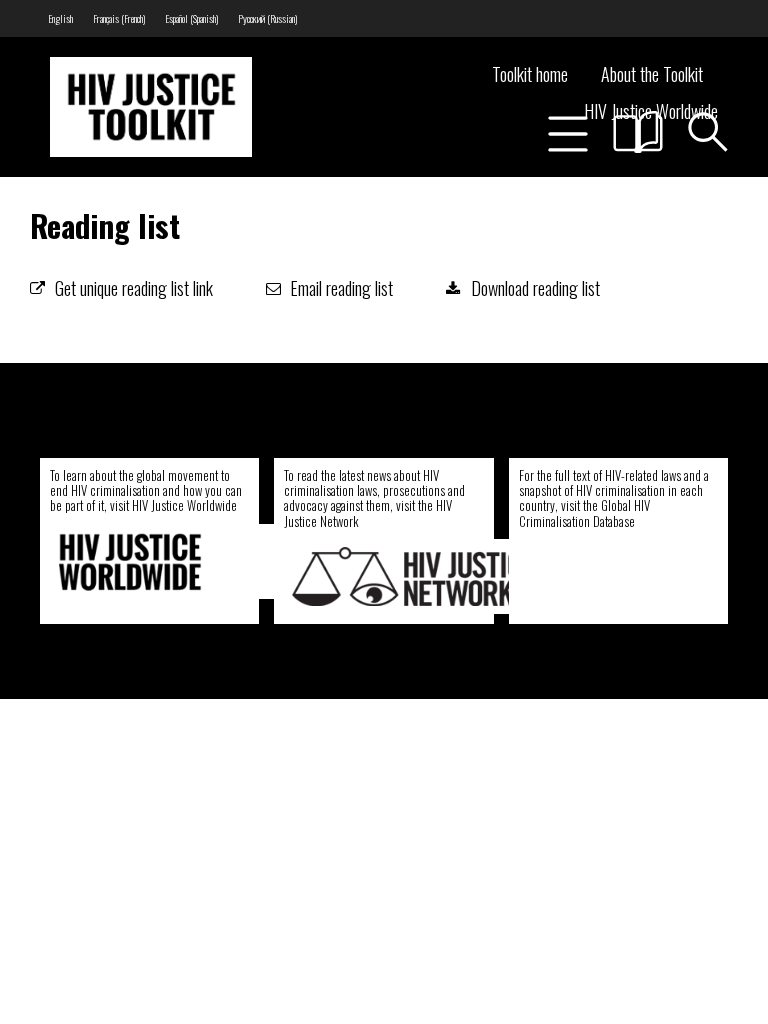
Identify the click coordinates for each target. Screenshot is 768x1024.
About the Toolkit (652, 74)
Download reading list (535, 288)
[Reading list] (638, 132)
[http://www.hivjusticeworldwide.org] (180, 561)
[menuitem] (60, 18)
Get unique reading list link (134, 288)
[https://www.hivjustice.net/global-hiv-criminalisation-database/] (642, 576)
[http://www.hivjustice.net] (414, 576)
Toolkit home (530, 74)
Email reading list (342, 288)
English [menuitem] (60, 18)
